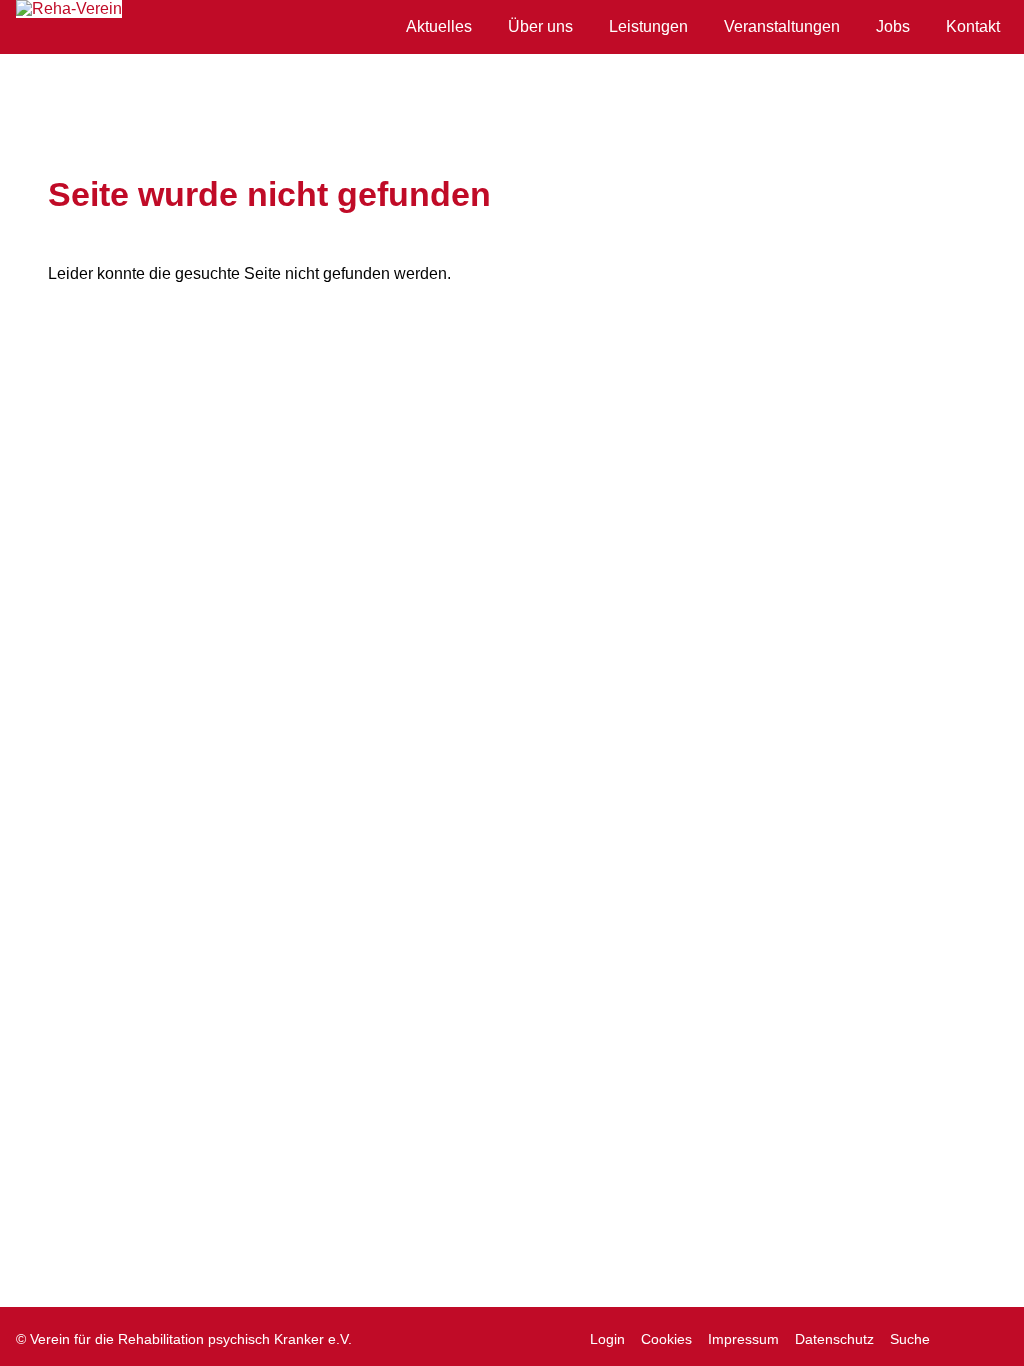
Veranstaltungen (782, 26)
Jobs (893, 26)
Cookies (666, 1339)
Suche (910, 1339)
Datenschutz (834, 1339)
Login (607, 1339)
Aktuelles (439, 26)
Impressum (743, 1339)
